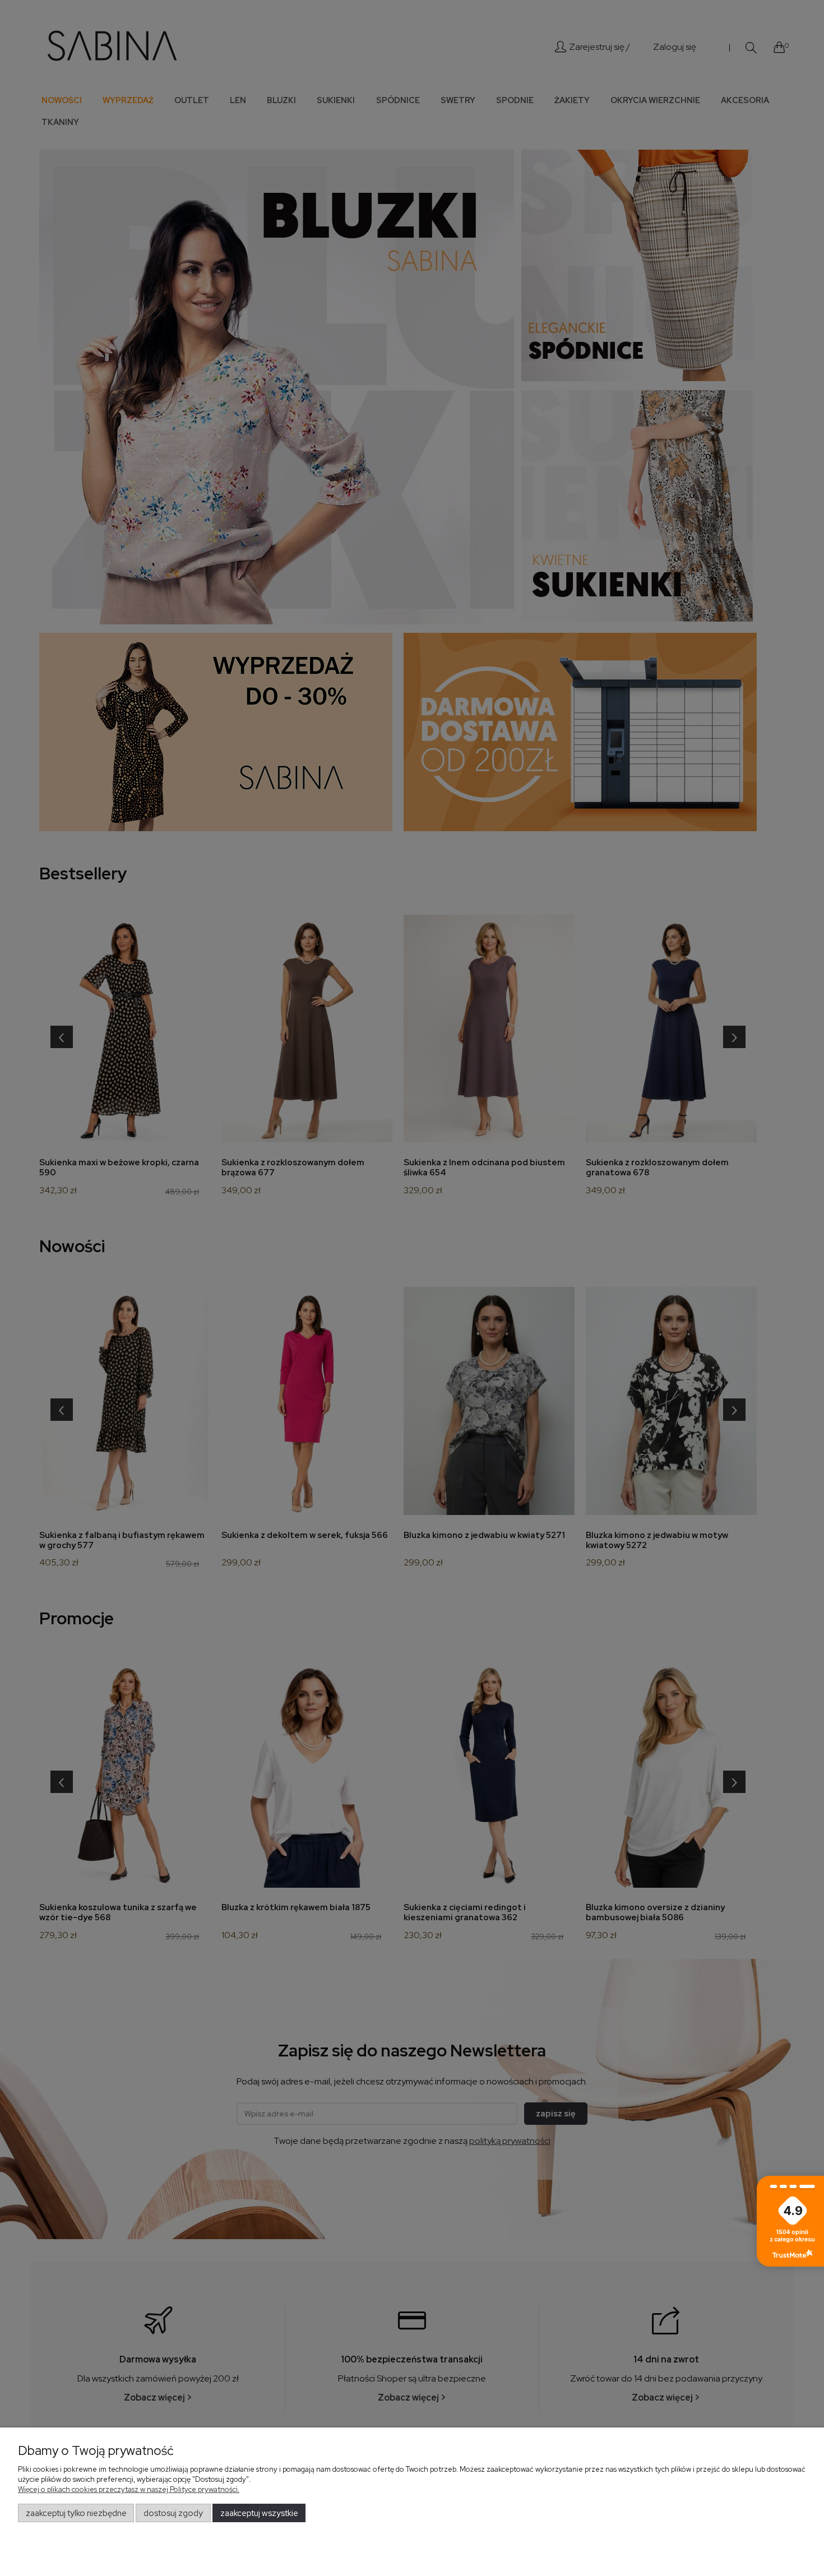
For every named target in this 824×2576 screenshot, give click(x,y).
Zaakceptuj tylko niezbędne (76, 2513)
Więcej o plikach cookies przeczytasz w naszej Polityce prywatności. (129, 2489)
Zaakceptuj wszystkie (259, 2513)
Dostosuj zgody (173, 2513)
